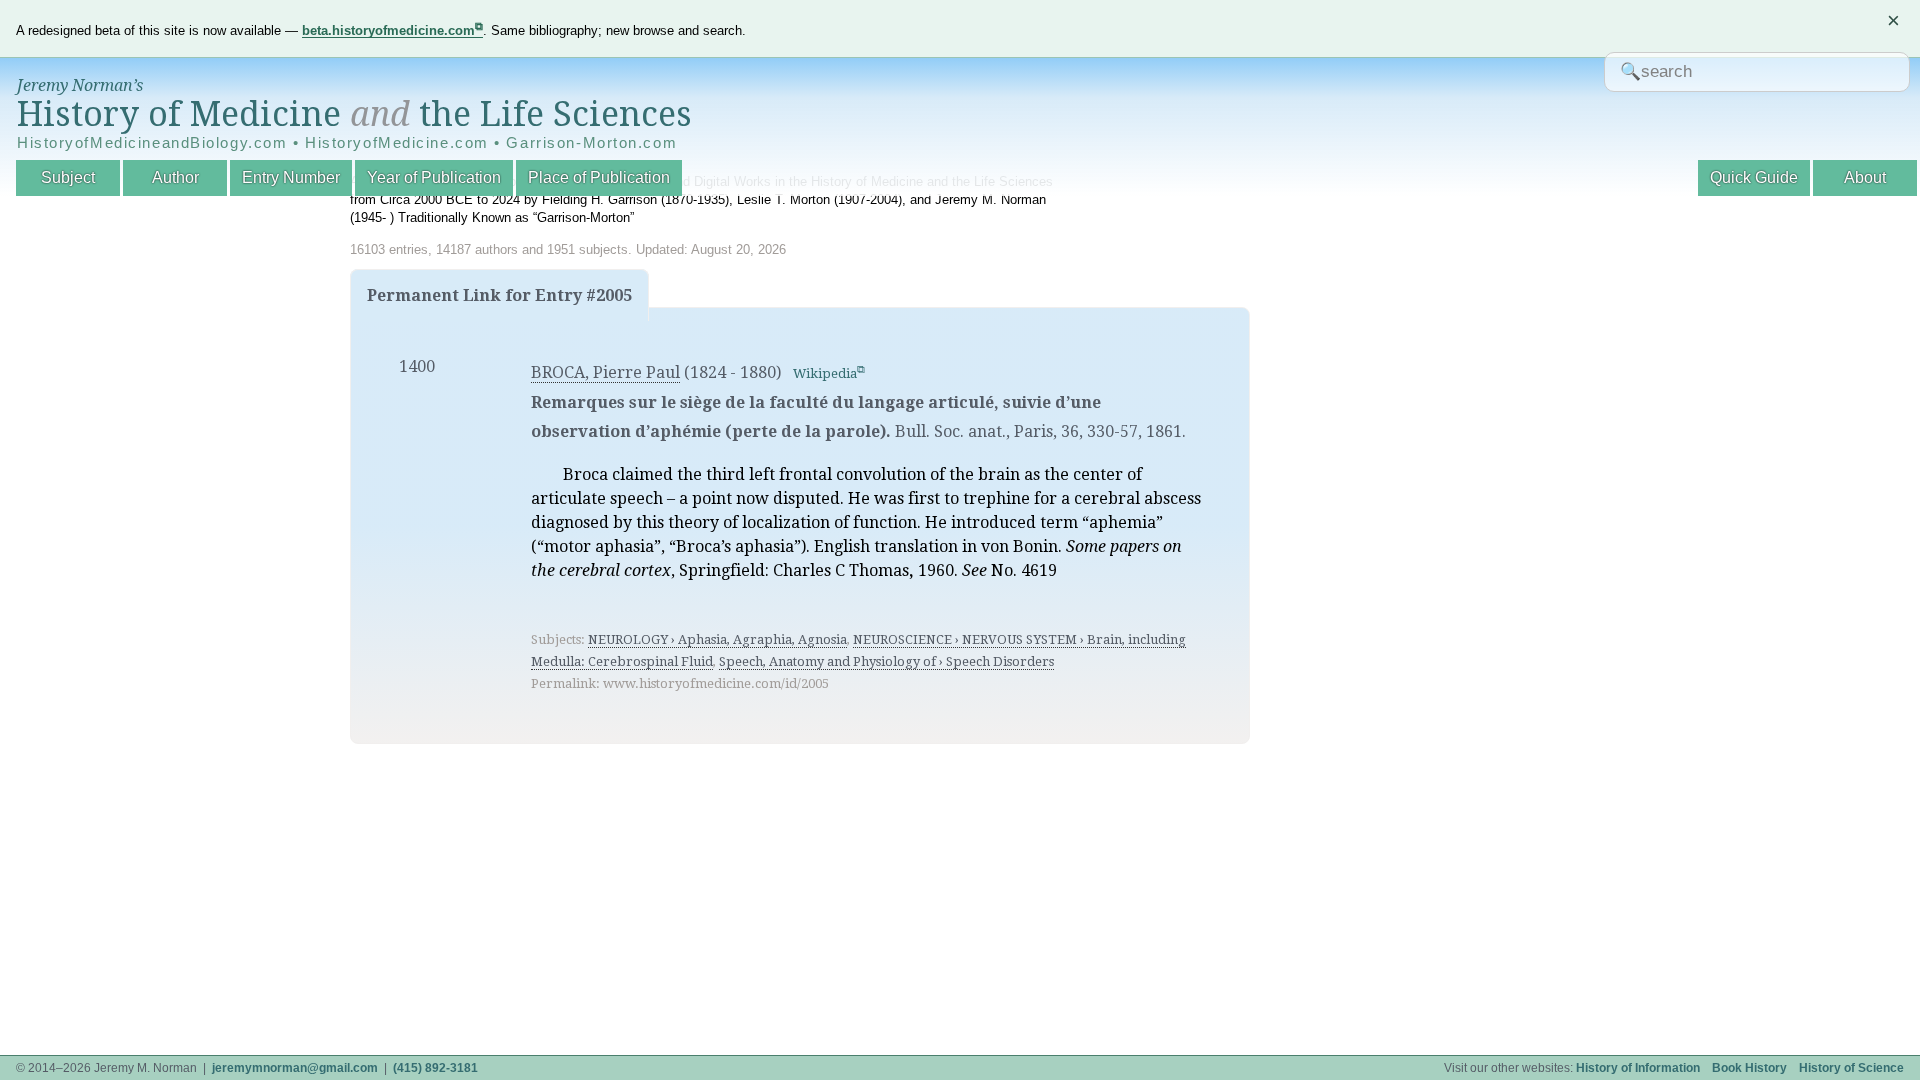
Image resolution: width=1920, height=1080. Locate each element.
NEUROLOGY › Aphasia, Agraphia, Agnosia (717, 639)
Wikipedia (825, 373)
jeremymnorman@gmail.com (295, 1068)
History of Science (1851, 1068)
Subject (68, 177)
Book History (1749, 1068)
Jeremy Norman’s (80, 85)
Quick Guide (1754, 177)
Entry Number (291, 177)
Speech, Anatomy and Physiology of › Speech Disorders (886, 661)
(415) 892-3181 (435, 1068)
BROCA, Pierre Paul (605, 372)
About (1865, 177)
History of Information (1638, 1068)
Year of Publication (434, 177)
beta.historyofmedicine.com (388, 30)
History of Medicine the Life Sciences (354, 114)
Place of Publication (599, 177)
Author (175, 177)
